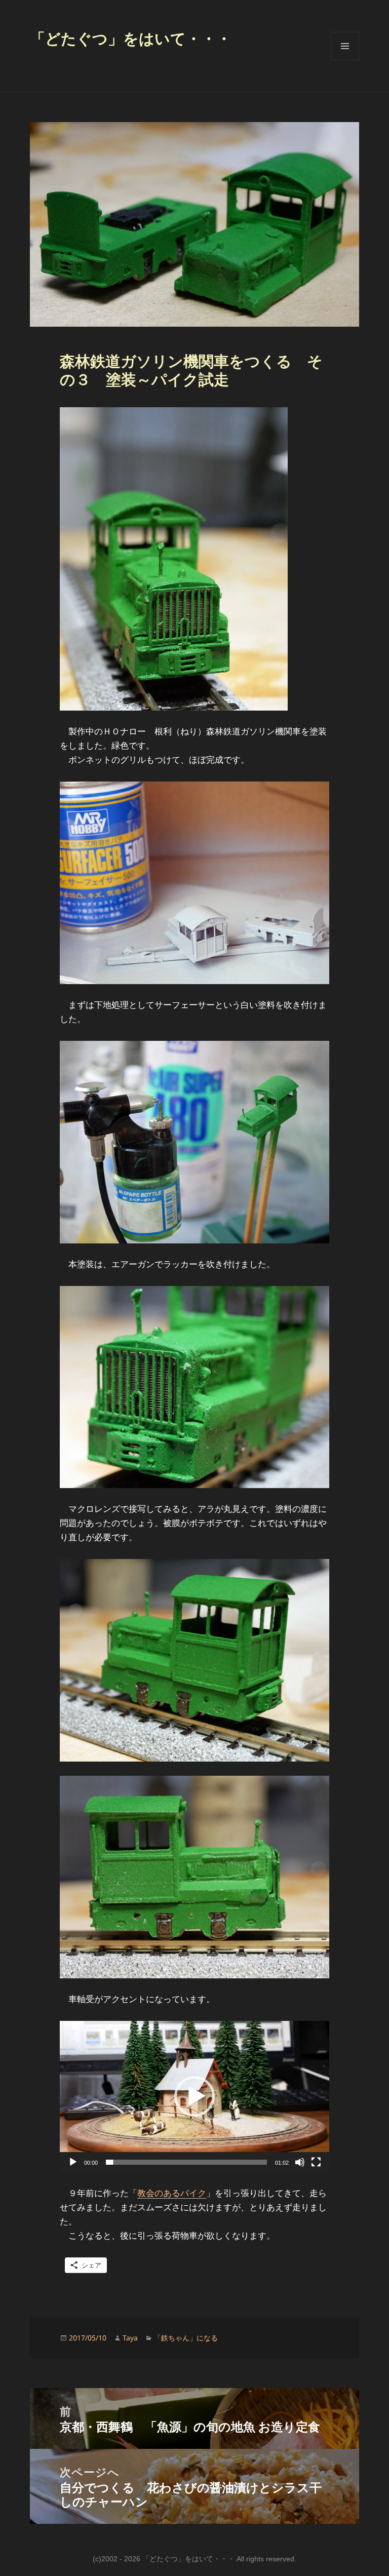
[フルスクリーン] (316, 2162)
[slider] (186, 2162)
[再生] (73, 2162)
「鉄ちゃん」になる (186, 2338)
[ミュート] (300, 2162)
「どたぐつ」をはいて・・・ (131, 39)
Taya (130, 2338)
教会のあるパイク (172, 2193)
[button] (194, 2096)
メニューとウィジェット (345, 60)
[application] (194, 2097)
